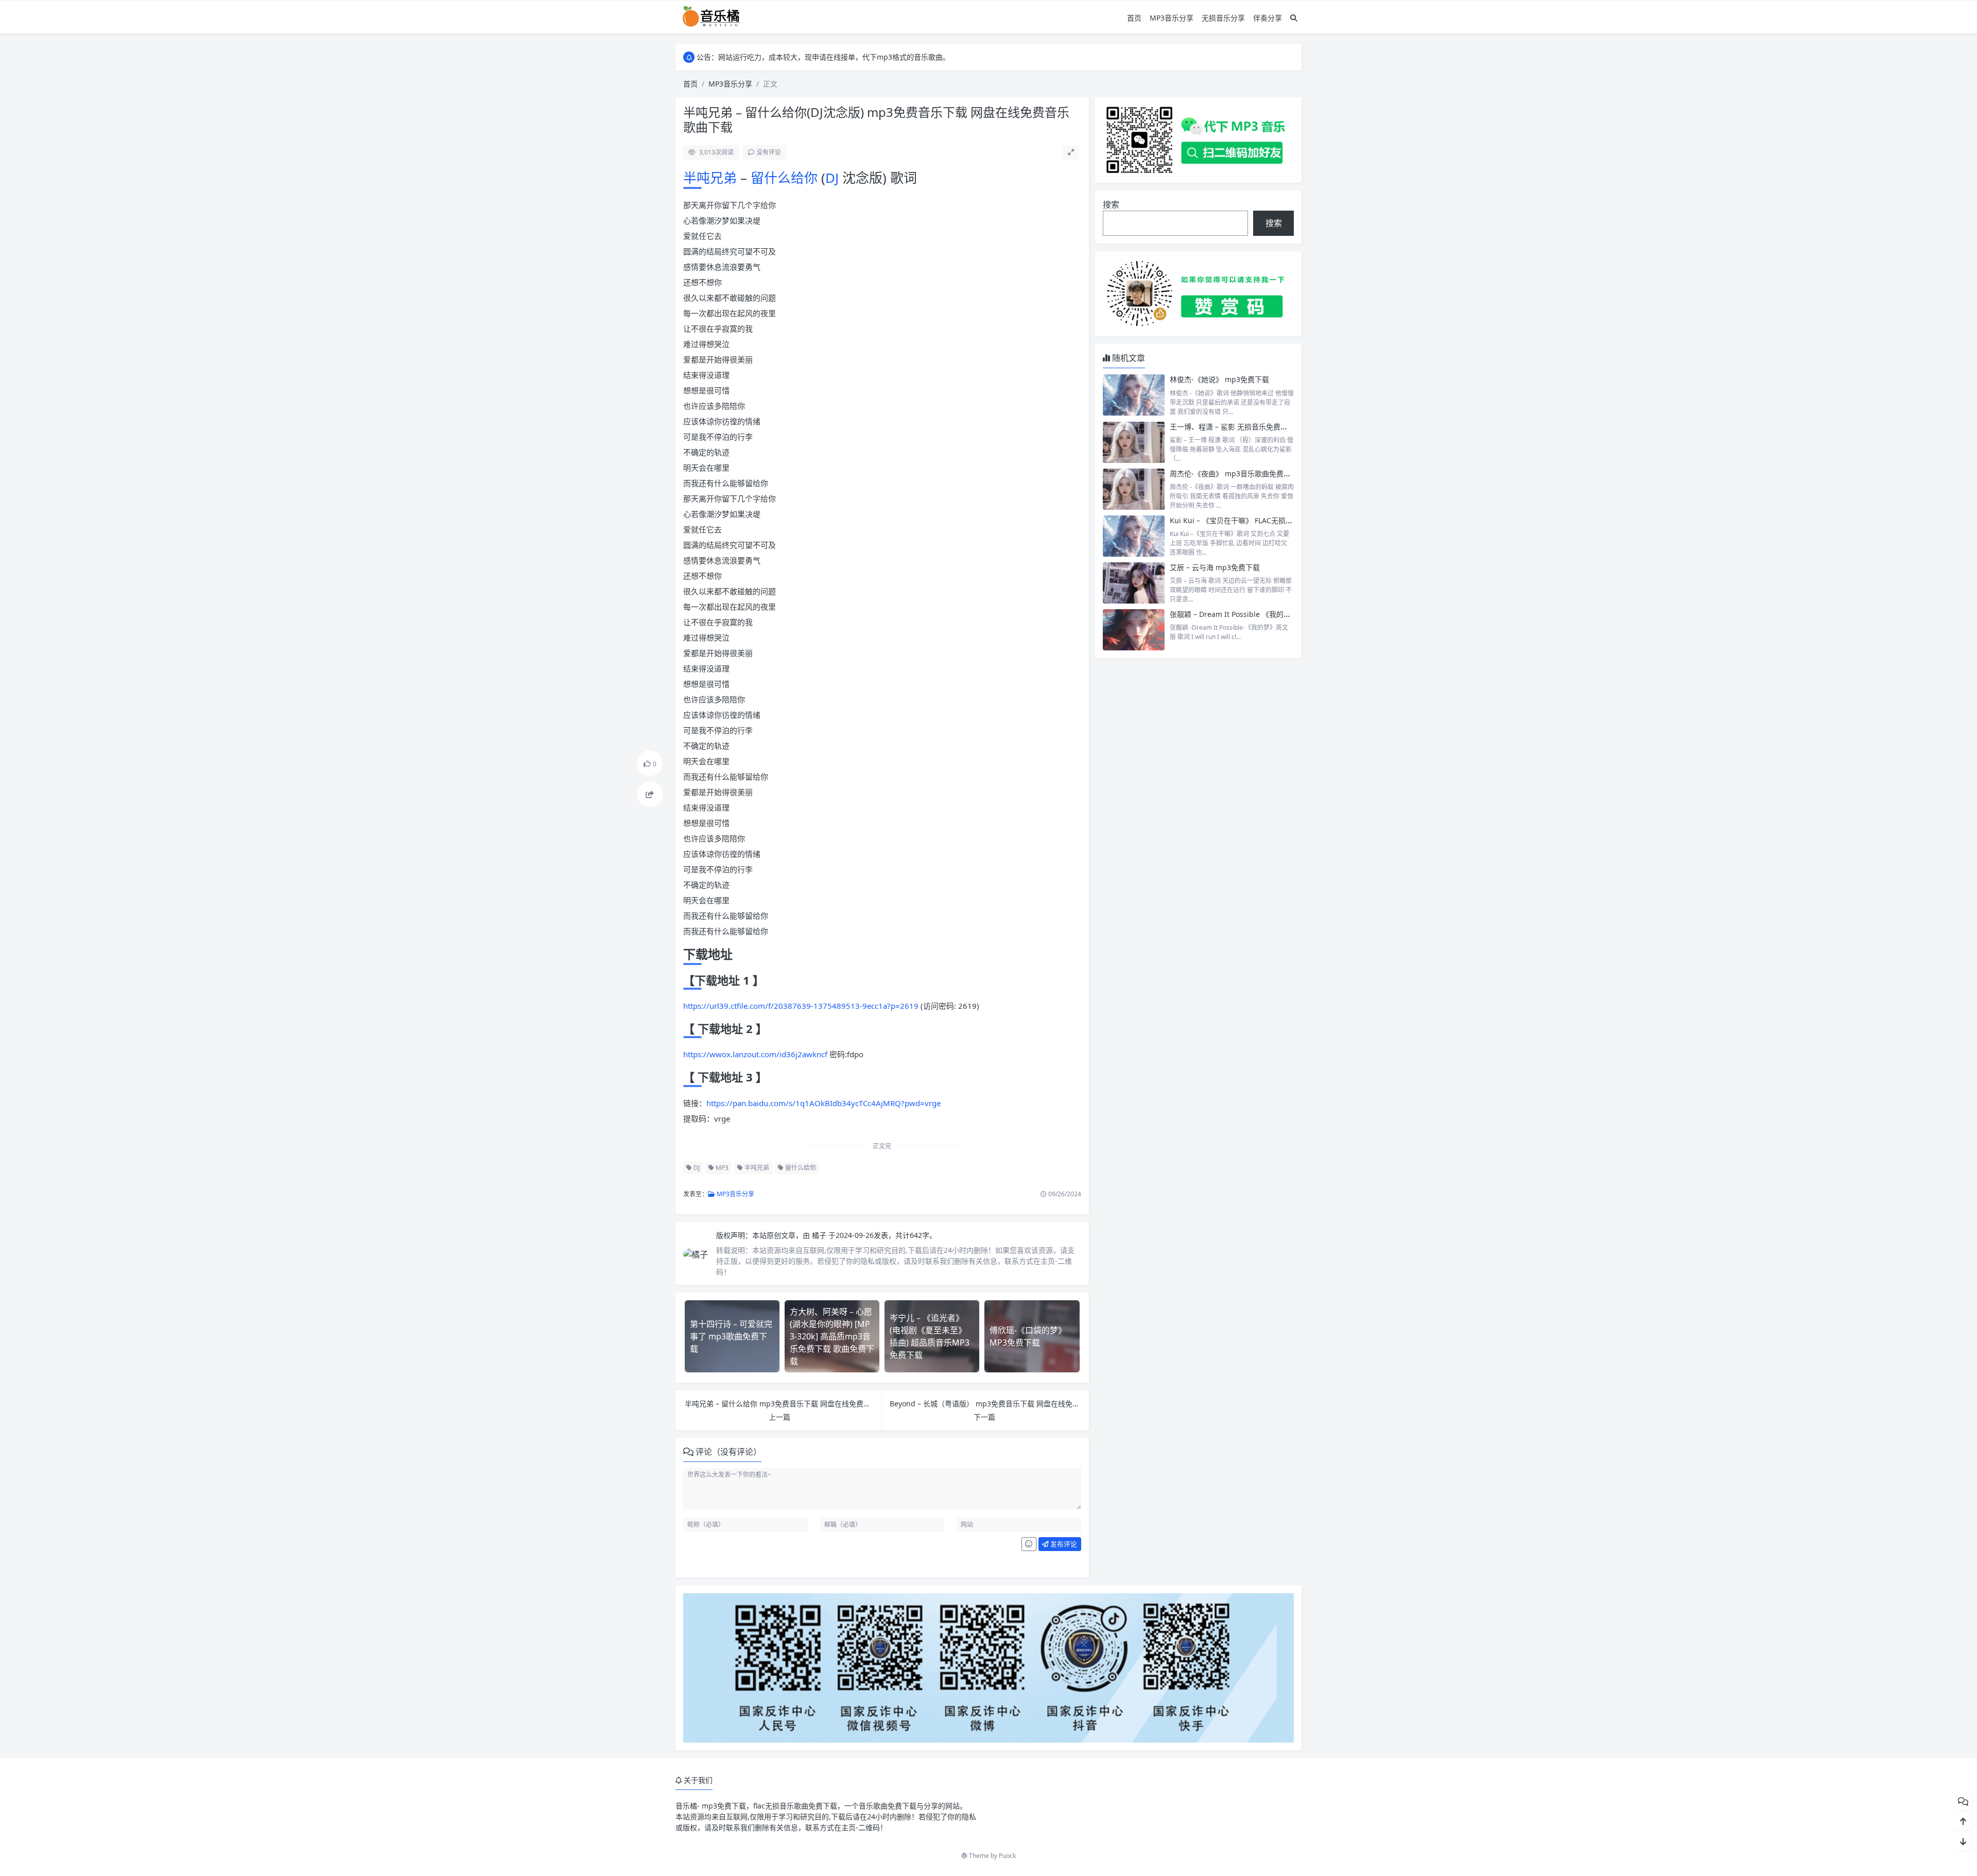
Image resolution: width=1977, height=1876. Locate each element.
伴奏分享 (1268, 18)
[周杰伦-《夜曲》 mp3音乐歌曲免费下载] (1134, 489)
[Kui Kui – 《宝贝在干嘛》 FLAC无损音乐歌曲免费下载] (1134, 536)
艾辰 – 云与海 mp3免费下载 (1215, 567)
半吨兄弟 (712, 178)
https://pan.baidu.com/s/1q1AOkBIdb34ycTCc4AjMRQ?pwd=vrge (823, 1103)
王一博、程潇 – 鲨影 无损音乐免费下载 (1232, 427)
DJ (832, 178)
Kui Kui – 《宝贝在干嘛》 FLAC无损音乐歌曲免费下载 (1256, 520)
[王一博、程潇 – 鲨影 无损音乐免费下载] (1134, 442)
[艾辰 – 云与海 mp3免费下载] (1134, 583)
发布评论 (1063, 1544)
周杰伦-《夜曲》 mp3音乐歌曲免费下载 (1234, 474)
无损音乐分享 (1223, 18)
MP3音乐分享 (1172, 18)
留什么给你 (786, 178)
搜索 (1111, 204)
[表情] (1029, 1544)
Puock (1007, 1856)
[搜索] (1294, 18)
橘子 (820, 1235)
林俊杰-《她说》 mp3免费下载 (1219, 379)
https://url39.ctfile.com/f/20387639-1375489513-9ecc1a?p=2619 (801, 1006)
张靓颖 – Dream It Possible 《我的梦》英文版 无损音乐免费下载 (1274, 614)
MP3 (721, 1168)
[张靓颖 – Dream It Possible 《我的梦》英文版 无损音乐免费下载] (1134, 630)
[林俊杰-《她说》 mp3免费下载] (1134, 395)
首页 (1134, 18)
